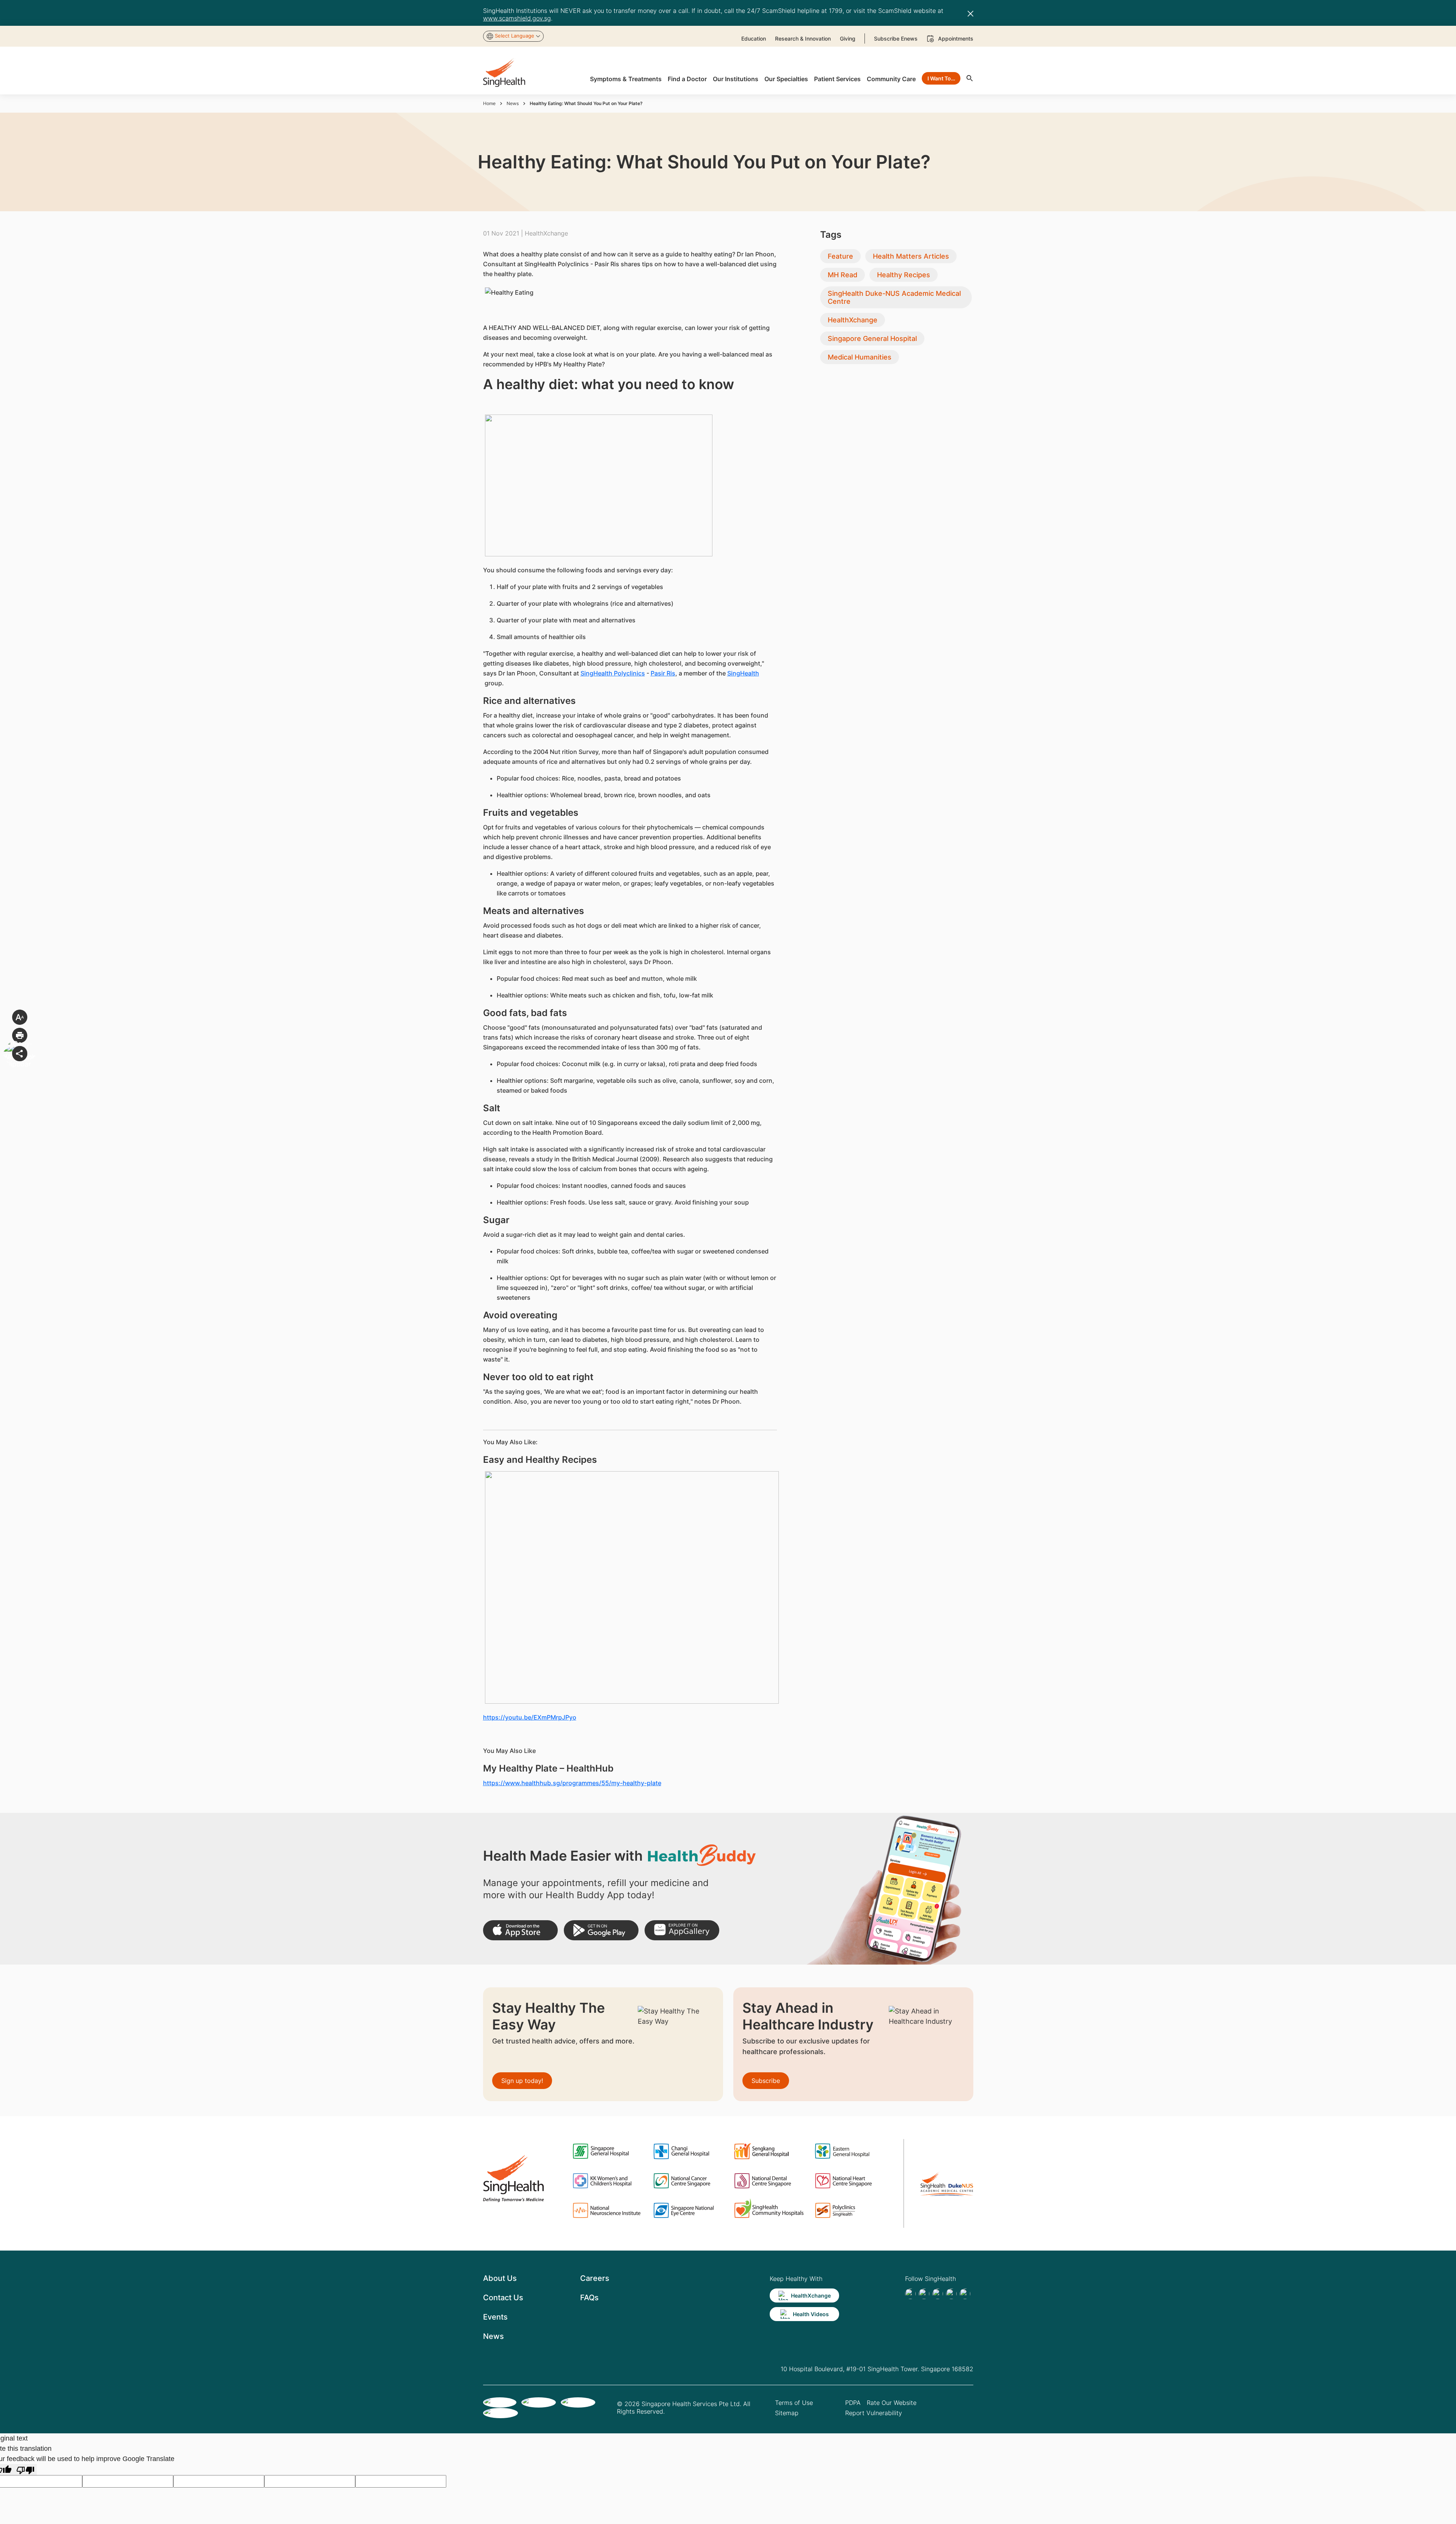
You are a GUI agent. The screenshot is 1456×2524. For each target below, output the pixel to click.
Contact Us (503, 2298)
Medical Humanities (860, 357)
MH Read (843, 275)
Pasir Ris (663, 673)
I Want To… (941, 78)
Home (489, 103)
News (513, 103)
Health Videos (811, 2314)
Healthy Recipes (904, 275)
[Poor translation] (25, 2470)
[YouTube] (965, 2294)
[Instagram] (951, 2294)
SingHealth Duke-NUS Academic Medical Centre (894, 297)
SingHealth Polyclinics (613, 673)
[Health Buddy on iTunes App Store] (520, 1930)
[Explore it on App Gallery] (682, 1930)
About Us (500, 2278)
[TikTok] (924, 2294)
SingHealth (743, 673)
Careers (595, 2278)
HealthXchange (853, 320)
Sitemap (787, 2413)
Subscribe (766, 2081)
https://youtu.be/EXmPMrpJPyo (530, 1717)
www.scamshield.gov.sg (517, 18)
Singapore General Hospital (872, 338)
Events (495, 2317)
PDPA (853, 2403)
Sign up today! (522, 2081)
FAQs (589, 2298)
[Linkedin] (938, 2294)
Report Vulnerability (874, 2413)
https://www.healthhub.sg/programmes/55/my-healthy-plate (572, 1783)
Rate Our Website (892, 2403)
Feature (840, 256)
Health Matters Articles (911, 256)
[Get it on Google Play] (601, 1930)
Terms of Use (794, 2403)
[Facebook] (910, 2294)
